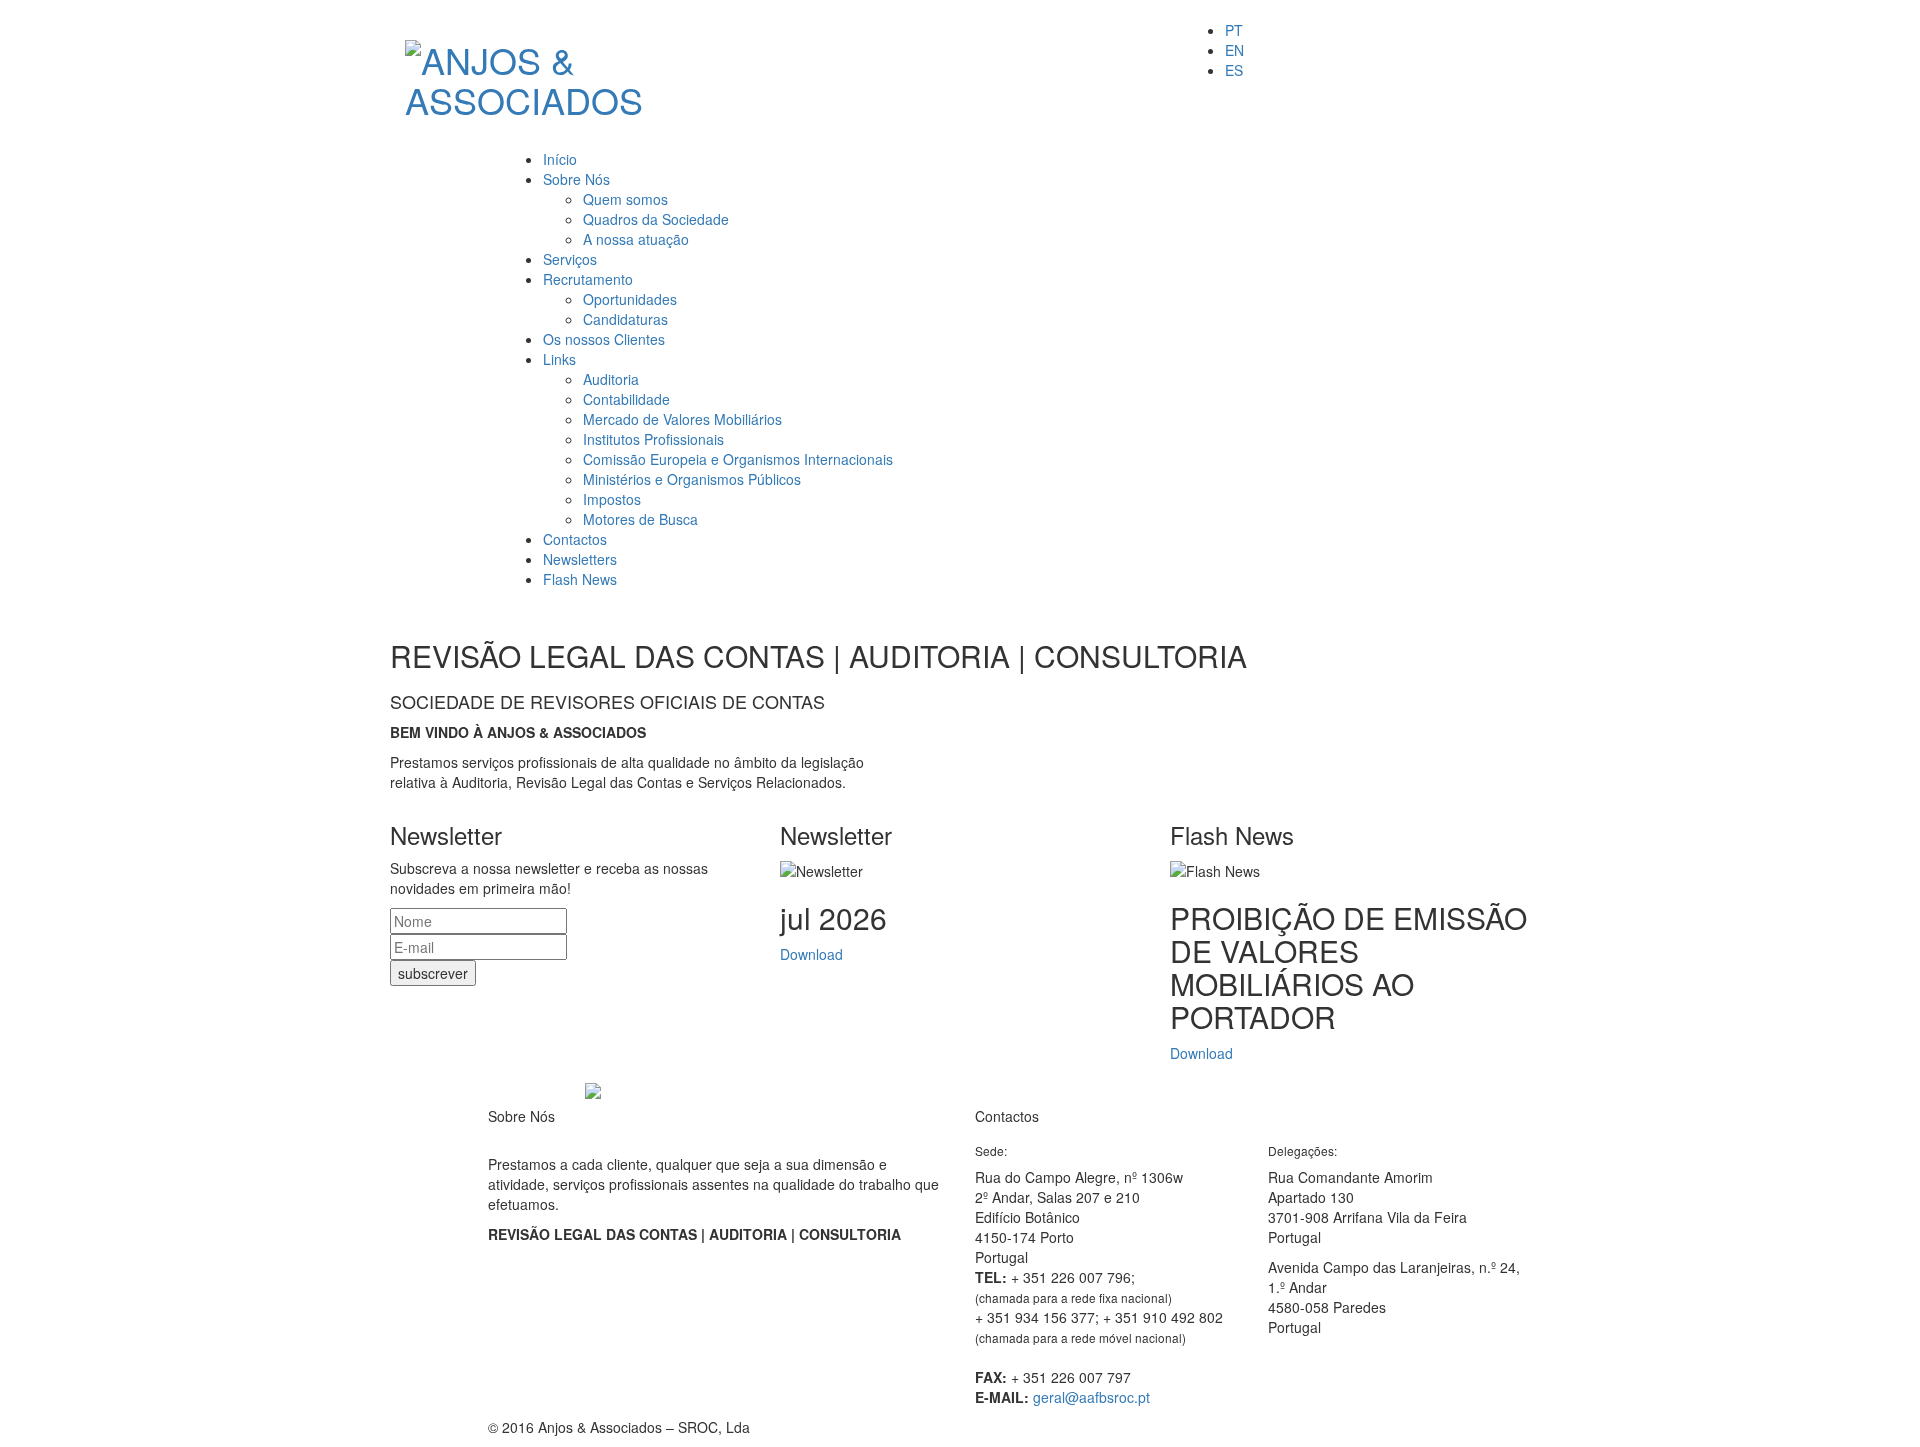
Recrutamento (588, 279)
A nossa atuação (636, 239)
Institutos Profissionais (653, 439)
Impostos (612, 499)
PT (1234, 30)
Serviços (570, 259)
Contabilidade (626, 399)
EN (1234, 50)
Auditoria (611, 379)
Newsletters (580, 559)
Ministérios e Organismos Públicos (692, 479)
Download (811, 954)
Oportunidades (630, 299)
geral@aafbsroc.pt (1091, 1397)
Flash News (580, 579)
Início (560, 159)
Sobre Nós (576, 179)
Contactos (575, 539)
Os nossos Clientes (604, 339)
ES (1234, 70)
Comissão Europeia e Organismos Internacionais (738, 459)
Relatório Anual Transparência (584, 1264)
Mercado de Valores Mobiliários (682, 419)
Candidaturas (625, 319)
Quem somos (625, 199)
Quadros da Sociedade (656, 219)
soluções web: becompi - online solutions (1346, 1427)
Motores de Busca (640, 519)
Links (559, 359)
